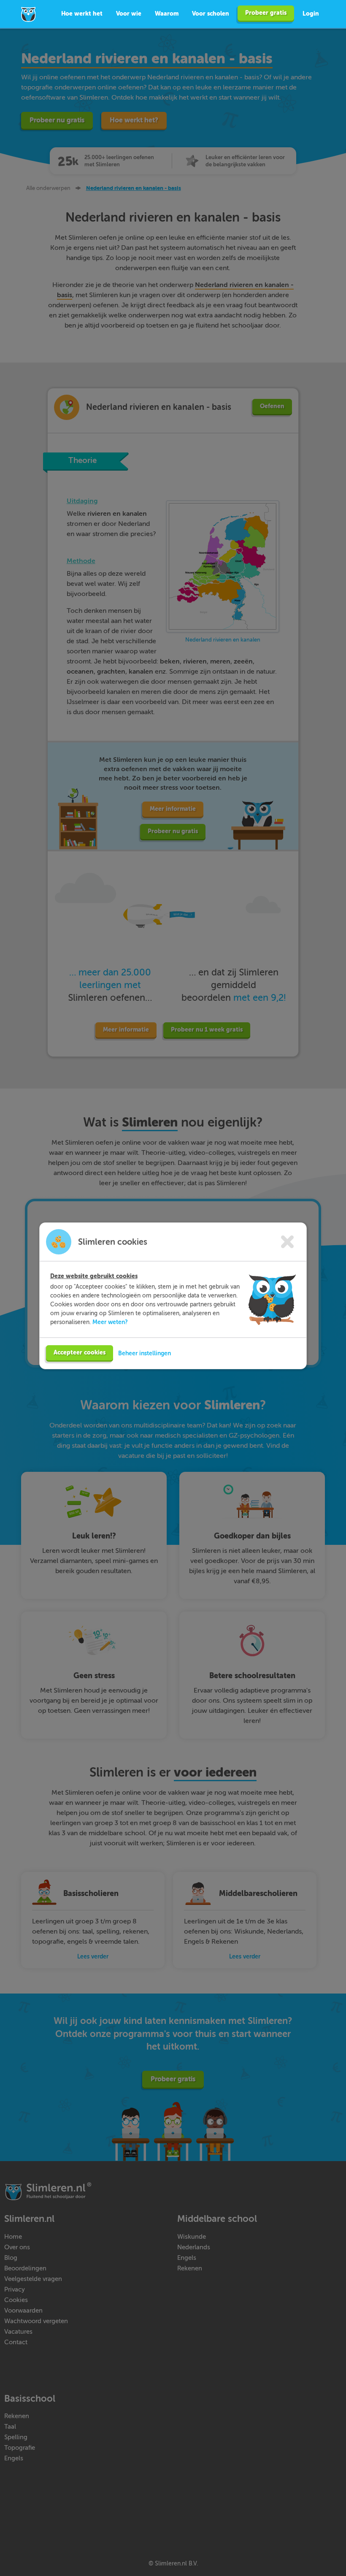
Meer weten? (110, 1322)
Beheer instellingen (145, 1353)
